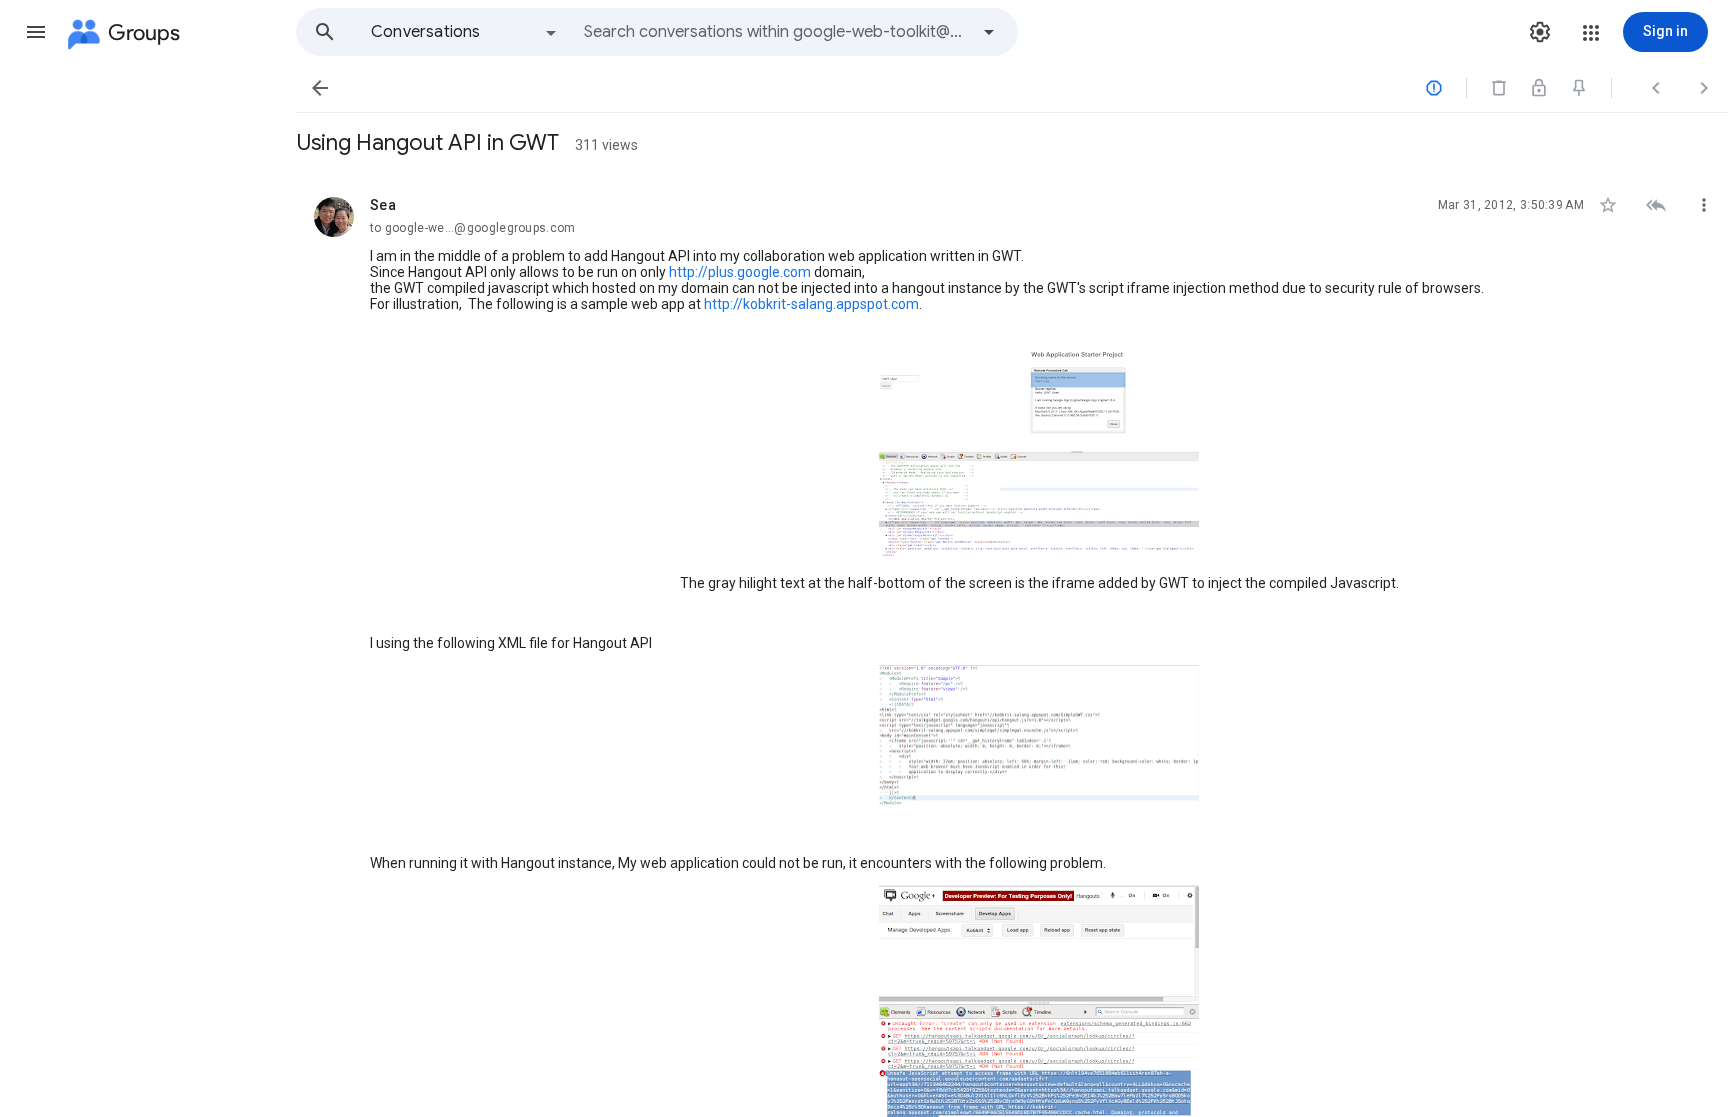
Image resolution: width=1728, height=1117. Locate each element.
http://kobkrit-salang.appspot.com (811, 304)
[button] (36, 32)
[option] (465, 32)
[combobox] (776, 32)
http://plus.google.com (740, 272)
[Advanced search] (989, 32)
